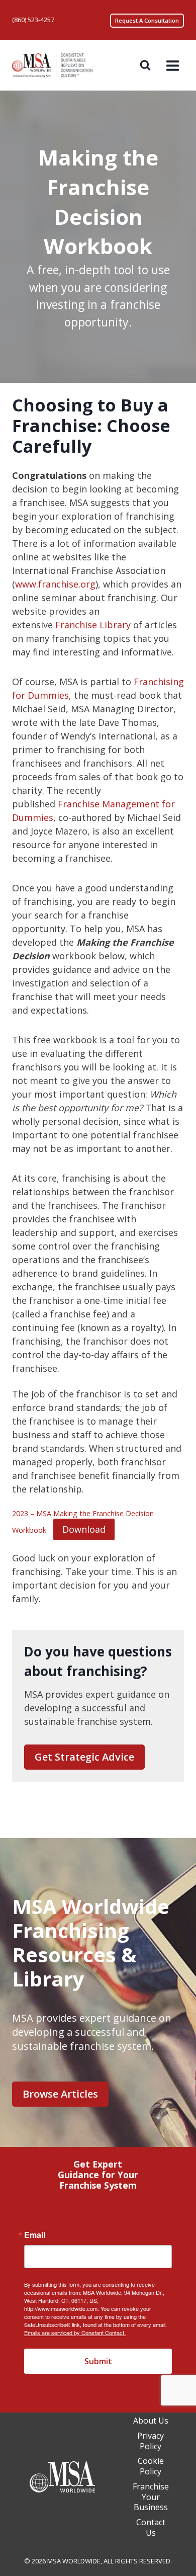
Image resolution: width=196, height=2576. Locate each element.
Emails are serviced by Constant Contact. (75, 2333)
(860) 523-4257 (33, 20)
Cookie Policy (151, 2467)
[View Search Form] (145, 65)
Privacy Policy (151, 2441)
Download (84, 1529)
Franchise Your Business (151, 2497)
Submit (98, 2361)
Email (35, 2235)
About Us (151, 2421)
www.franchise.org (55, 584)
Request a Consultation (147, 20)
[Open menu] (172, 65)
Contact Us (151, 2527)
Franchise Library (93, 625)
